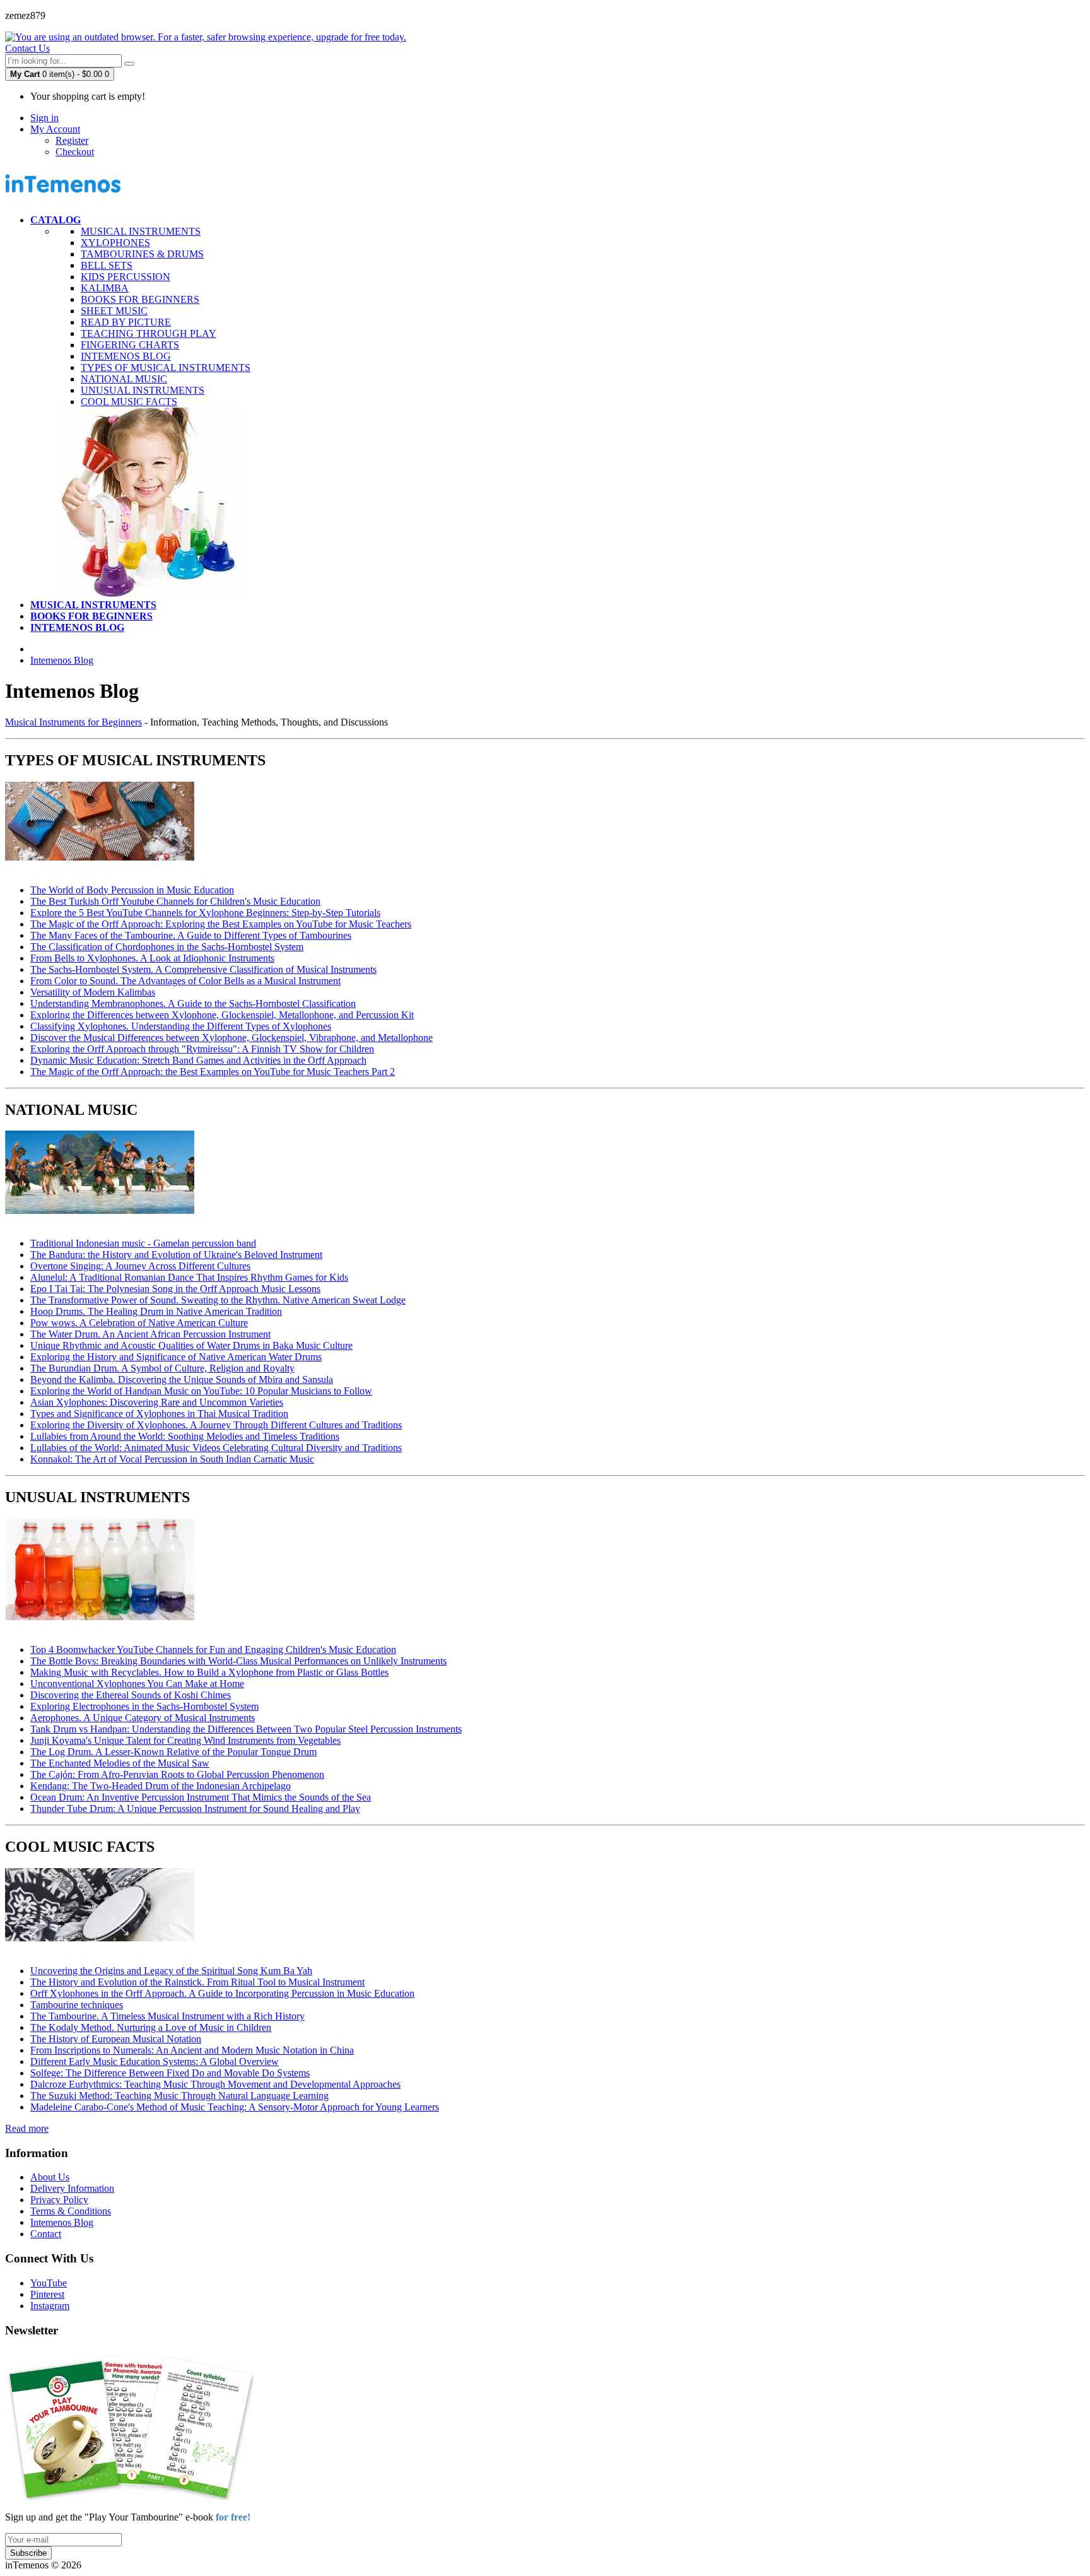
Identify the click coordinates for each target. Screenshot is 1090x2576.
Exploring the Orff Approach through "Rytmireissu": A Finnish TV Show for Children (202, 1049)
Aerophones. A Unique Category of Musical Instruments (143, 1718)
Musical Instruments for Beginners (73, 722)
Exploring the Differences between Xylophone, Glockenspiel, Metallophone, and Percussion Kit (222, 1015)
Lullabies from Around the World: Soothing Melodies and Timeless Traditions (185, 1436)
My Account (55, 129)
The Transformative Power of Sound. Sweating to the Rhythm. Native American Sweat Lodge (218, 1300)
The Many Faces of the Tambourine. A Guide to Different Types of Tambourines (191, 935)
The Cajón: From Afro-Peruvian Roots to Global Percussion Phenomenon (177, 1774)
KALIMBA (105, 288)
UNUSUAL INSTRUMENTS (143, 390)
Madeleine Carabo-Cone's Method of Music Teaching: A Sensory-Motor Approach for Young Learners (235, 2107)
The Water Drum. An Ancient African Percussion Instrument (150, 1334)
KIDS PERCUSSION (126, 277)
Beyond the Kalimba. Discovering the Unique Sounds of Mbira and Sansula (182, 1379)
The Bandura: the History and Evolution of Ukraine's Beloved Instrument (176, 1255)
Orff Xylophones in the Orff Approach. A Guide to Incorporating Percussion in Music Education (222, 1993)
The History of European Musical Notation (116, 2039)
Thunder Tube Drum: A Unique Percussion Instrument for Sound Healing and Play (195, 1808)
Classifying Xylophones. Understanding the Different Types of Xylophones (181, 1026)
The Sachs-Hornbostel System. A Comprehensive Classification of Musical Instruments (203, 969)
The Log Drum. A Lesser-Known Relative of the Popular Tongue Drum (173, 1752)
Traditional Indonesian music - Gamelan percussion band (143, 1243)
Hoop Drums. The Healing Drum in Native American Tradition (156, 1311)
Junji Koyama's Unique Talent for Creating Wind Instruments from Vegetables (185, 1740)
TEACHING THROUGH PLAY (149, 333)
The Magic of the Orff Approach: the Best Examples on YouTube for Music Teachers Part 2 (213, 1072)
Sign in (44, 118)
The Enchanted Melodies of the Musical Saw (120, 1763)
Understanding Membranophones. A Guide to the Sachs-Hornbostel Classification (193, 1003)
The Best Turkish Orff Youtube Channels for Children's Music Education (175, 901)
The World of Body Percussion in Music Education (132, 890)
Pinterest (47, 2294)
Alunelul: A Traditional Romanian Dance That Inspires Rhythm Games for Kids (189, 1277)
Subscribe (28, 2553)
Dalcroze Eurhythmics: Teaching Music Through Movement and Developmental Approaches (215, 2084)
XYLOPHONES (115, 243)
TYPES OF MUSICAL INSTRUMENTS (166, 368)
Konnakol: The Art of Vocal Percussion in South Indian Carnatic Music (172, 1459)
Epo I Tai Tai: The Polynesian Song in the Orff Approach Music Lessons (175, 1289)
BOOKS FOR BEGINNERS (140, 299)
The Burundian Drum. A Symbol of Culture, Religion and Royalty (162, 1368)
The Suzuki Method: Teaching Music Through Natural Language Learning (179, 2096)
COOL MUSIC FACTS (129, 402)
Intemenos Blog (62, 660)
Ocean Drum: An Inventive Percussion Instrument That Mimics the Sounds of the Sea (201, 1797)
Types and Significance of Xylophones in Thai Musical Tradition (159, 1414)
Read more (27, 2128)
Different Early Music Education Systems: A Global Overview (155, 2061)
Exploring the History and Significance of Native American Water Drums (176, 1357)
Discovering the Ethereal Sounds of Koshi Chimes (131, 1695)
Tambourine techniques (77, 2005)
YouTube (49, 2283)
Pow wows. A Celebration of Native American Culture (139, 1323)
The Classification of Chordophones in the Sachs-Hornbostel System (167, 947)
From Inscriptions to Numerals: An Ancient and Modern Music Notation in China (192, 2050)
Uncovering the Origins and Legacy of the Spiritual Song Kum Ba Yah (171, 1971)
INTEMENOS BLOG (126, 356)
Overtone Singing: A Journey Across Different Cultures (140, 1266)
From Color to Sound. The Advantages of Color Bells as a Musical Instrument (185, 981)
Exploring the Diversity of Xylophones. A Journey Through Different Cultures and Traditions (216, 1425)
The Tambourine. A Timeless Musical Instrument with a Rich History (167, 2016)
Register (72, 140)
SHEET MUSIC (114, 311)
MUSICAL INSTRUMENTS (141, 231)
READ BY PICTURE (126, 322)
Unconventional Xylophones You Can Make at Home (137, 1684)
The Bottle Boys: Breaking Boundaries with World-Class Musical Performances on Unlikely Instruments (238, 1661)
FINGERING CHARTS (130, 345)
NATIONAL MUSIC (124, 379)
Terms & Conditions (71, 2211)
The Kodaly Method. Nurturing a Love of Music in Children (151, 2027)
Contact (46, 2234)
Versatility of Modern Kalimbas (93, 992)
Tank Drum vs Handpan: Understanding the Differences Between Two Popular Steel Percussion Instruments (246, 1729)
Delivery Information (72, 2188)
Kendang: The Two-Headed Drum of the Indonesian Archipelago (161, 1786)
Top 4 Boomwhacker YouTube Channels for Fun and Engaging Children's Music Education (213, 1650)
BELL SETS (107, 265)
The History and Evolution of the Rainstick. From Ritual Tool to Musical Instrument (197, 1982)
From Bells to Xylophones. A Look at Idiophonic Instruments (152, 958)
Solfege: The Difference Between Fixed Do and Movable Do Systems (170, 2073)
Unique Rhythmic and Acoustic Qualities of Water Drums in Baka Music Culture (191, 1345)
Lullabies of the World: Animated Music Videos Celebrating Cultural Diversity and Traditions (216, 1448)
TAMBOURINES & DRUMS (142, 254)
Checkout (75, 152)
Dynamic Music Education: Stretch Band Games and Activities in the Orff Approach (198, 1060)
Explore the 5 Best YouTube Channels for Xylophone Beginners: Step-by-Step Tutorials (205, 913)
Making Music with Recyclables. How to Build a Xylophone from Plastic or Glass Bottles (209, 1672)
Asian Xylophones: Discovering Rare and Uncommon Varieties (157, 1402)
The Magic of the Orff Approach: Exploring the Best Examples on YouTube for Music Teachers (221, 924)
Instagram (50, 2306)
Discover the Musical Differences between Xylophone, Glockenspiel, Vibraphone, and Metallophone (231, 1038)
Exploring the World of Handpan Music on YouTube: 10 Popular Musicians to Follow (201, 1391)
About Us (50, 2177)
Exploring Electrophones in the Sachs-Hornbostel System (144, 1706)
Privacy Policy (59, 2200)
